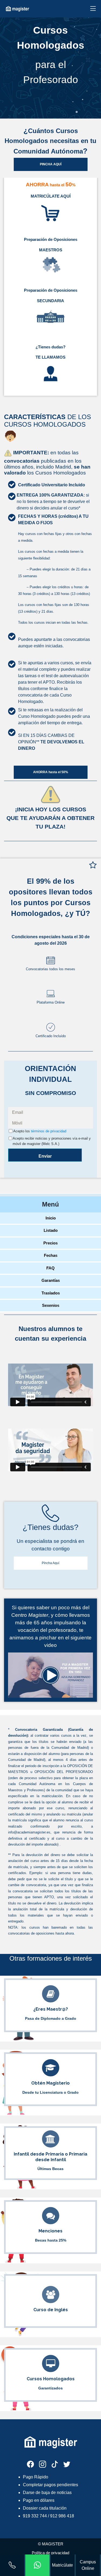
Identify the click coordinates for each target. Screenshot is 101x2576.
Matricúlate (62, 2565)
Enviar (45, 1156)
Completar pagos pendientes (50, 2485)
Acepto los (40, 1131)
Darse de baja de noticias (47, 2493)
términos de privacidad (49, 1131)
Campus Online (88, 2565)
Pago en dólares (39, 2500)
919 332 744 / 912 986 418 (48, 2516)
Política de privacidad (50, 2553)
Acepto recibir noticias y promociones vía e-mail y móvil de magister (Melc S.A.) (52, 1141)
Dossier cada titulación (45, 2508)
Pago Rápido (36, 2477)
